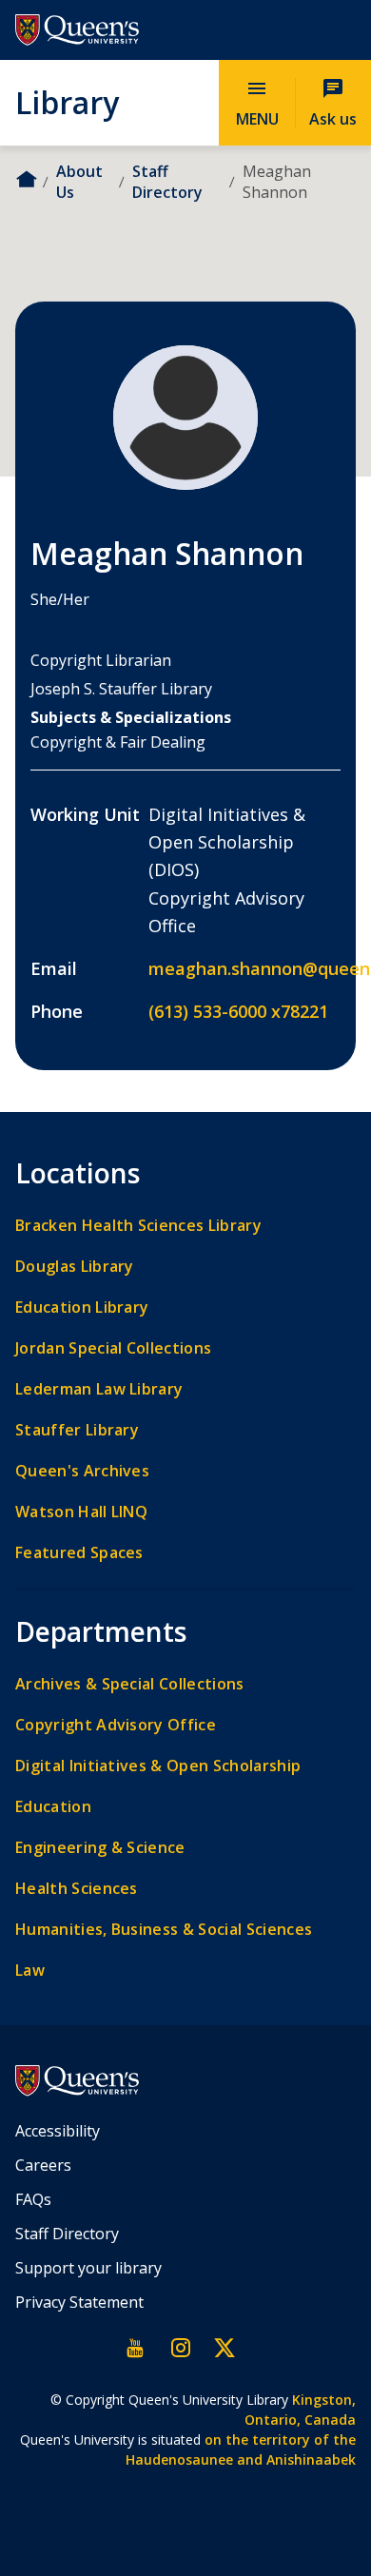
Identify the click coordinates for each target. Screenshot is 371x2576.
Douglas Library (75, 1267)
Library (67, 102)
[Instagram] (180, 2348)
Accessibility (58, 2131)
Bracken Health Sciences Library (138, 1226)
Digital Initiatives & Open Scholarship (158, 1766)
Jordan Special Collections (113, 1348)
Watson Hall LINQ (81, 1512)
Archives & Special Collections (130, 1684)
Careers (43, 2165)
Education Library (82, 1308)
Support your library (88, 2268)
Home (26, 179)
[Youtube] (136, 2348)
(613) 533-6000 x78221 (238, 1011)
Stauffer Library (77, 1430)
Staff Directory (167, 182)
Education (53, 1807)
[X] (224, 2348)
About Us (79, 182)
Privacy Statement (79, 2302)
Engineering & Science (100, 1848)
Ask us (333, 102)
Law (30, 1971)
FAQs (33, 2199)
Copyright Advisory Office (116, 1725)
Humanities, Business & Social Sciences (164, 1930)
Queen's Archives (82, 1471)
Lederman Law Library (99, 1389)
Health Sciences (77, 1889)
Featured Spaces (79, 1553)
